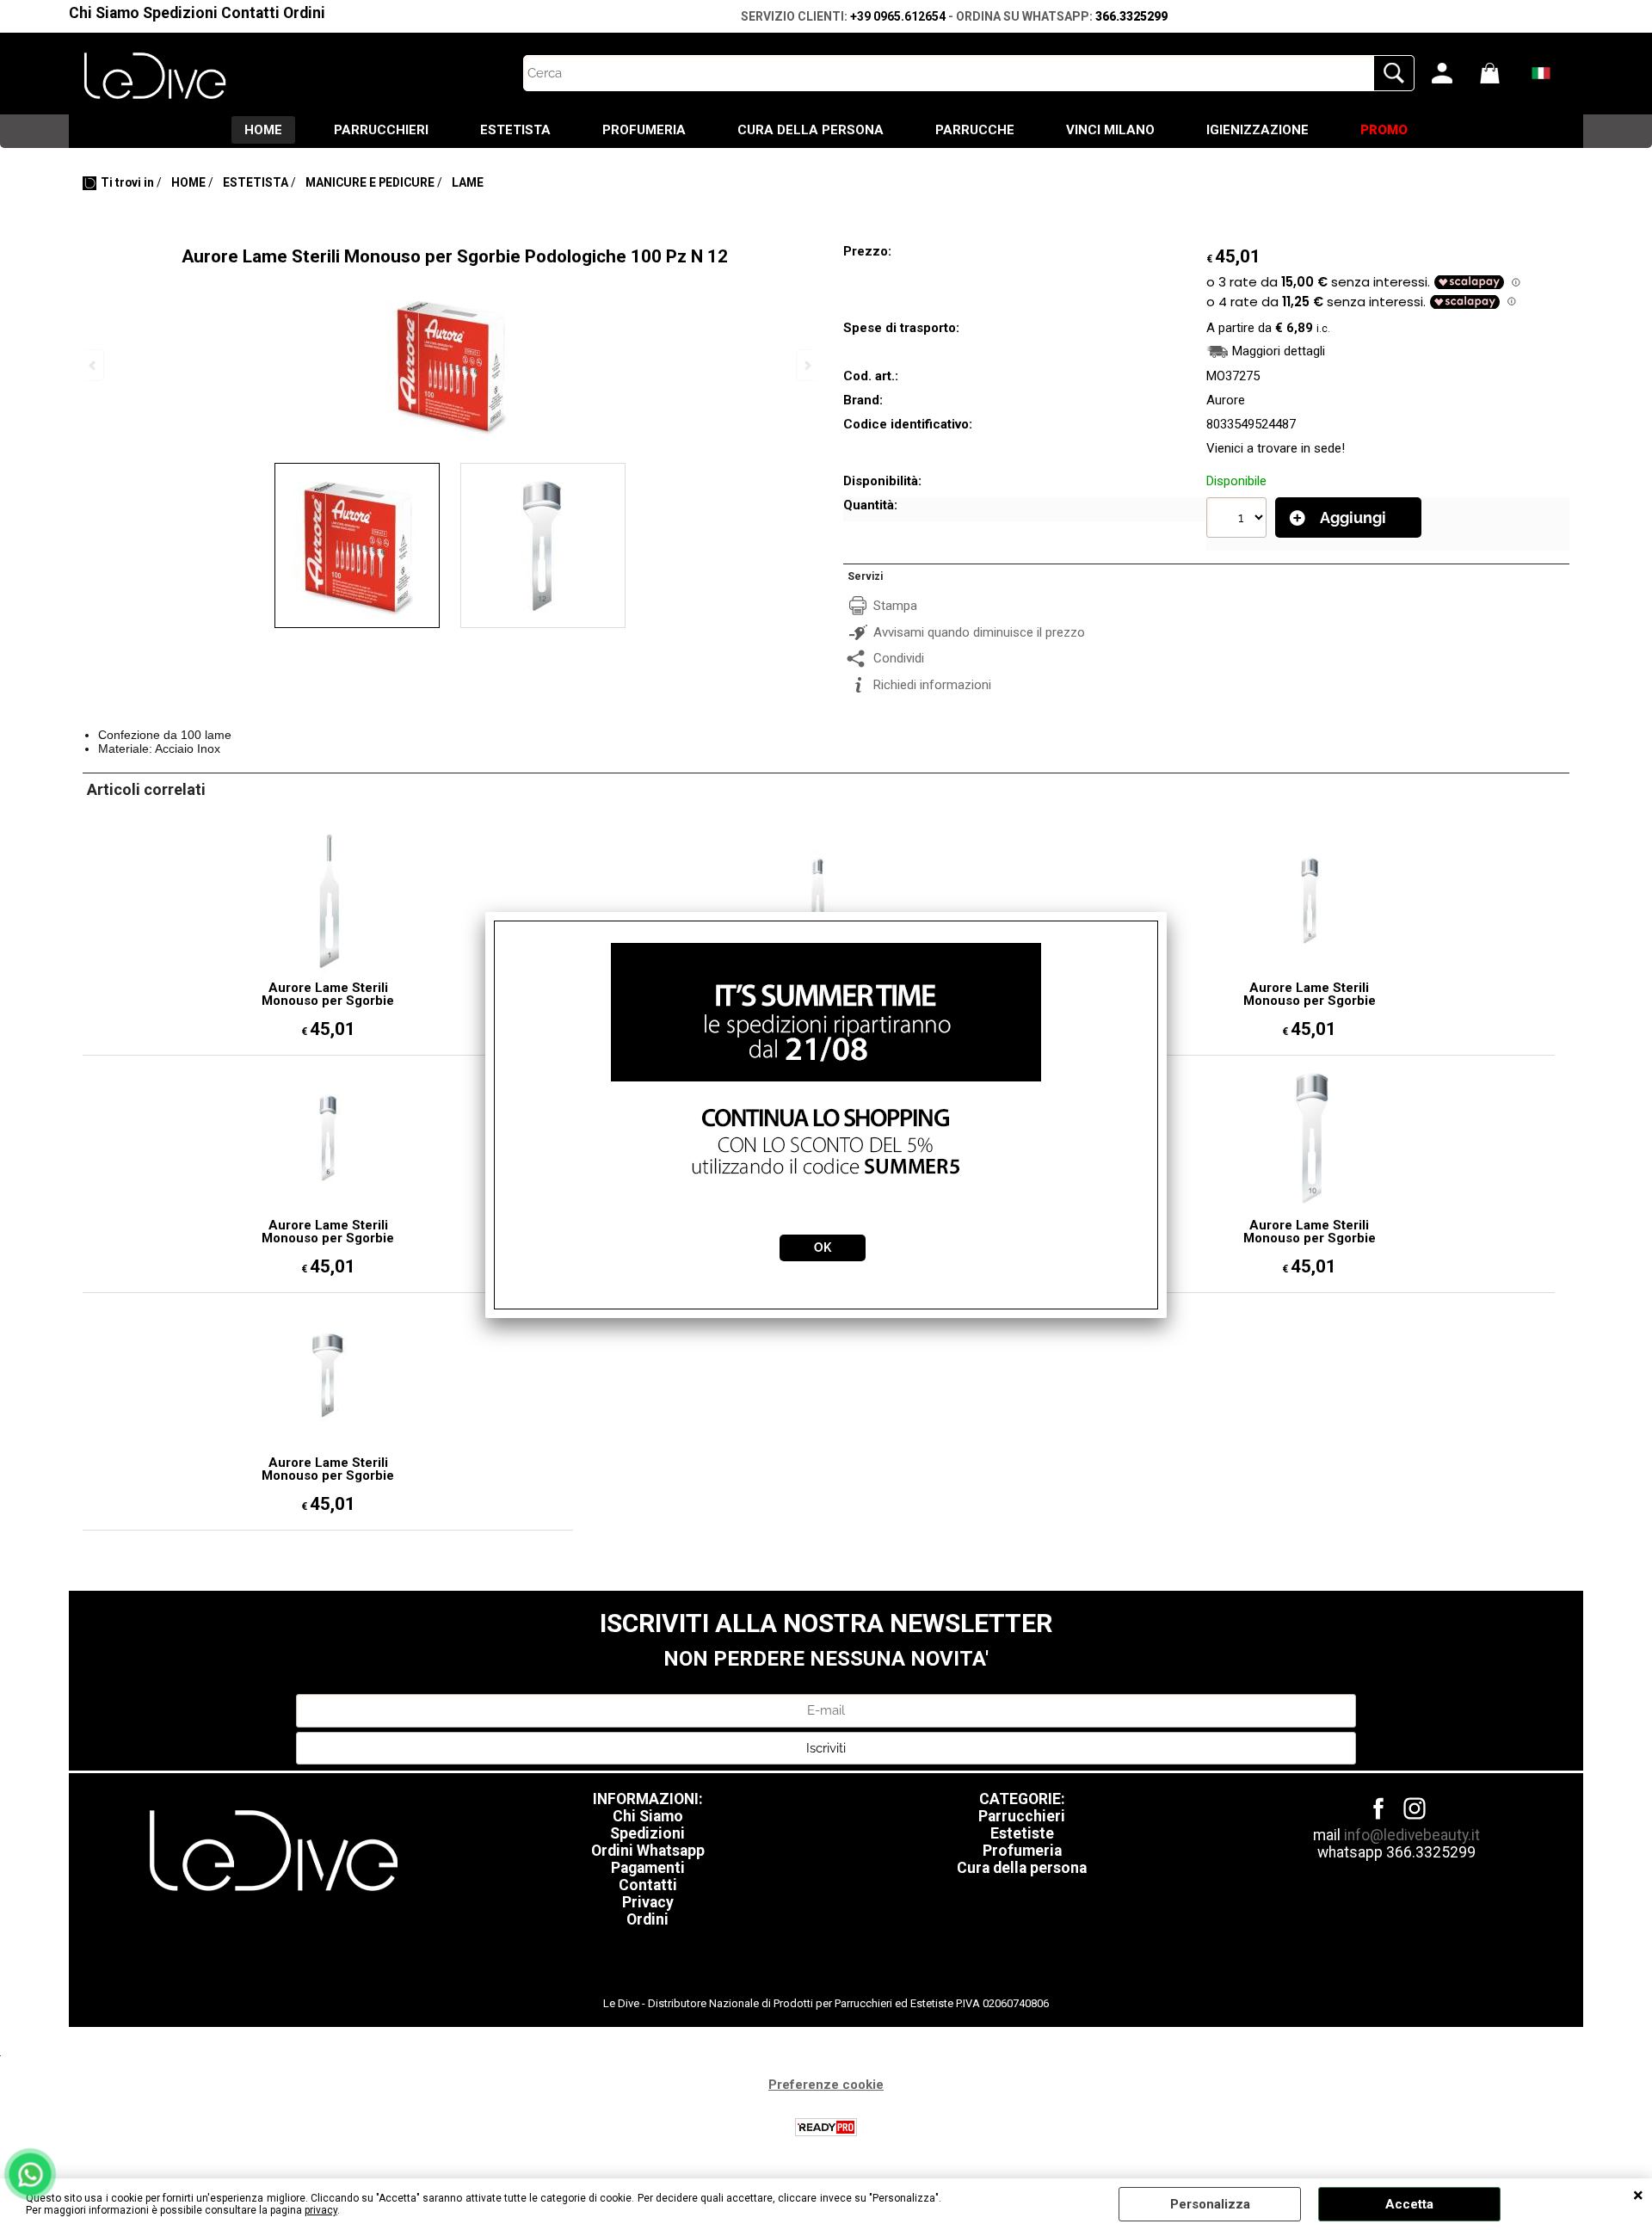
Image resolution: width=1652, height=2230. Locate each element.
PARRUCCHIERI (381, 130)
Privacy (648, 1902)
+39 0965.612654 (898, 16)
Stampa (895, 606)
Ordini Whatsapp (648, 1851)
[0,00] (1500, 73)
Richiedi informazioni (932, 685)
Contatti (250, 13)
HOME (263, 130)
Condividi (899, 658)
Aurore (1226, 400)
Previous (94, 365)
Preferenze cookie (826, 2085)
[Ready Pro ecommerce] (826, 2127)
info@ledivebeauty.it (1412, 1835)
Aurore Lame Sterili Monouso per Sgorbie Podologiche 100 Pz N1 (328, 995)
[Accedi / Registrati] (1452, 73)
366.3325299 (1131, 16)
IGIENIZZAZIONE (1257, 130)
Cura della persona (1022, 1868)
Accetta (1409, 2204)
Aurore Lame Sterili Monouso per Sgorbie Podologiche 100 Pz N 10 (1309, 1232)
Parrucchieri (1022, 1816)
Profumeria (1022, 1851)
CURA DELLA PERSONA (811, 130)
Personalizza (1210, 2204)
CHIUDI (1638, 2196)
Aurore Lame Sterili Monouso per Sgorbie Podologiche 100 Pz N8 (1310, 995)
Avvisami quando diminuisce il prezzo (979, 632)
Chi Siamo (104, 13)
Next (806, 365)
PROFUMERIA (644, 130)
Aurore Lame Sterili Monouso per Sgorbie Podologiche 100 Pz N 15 (328, 1469)
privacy (321, 2210)
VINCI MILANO (1110, 130)
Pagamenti (648, 1868)
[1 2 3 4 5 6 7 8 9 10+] (1239, 520)
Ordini (304, 13)
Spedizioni (180, 13)
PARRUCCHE (975, 130)
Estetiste (1022, 1833)
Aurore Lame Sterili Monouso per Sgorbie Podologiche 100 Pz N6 (328, 1232)
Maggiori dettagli (1279, 351)
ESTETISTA (515, 130)
